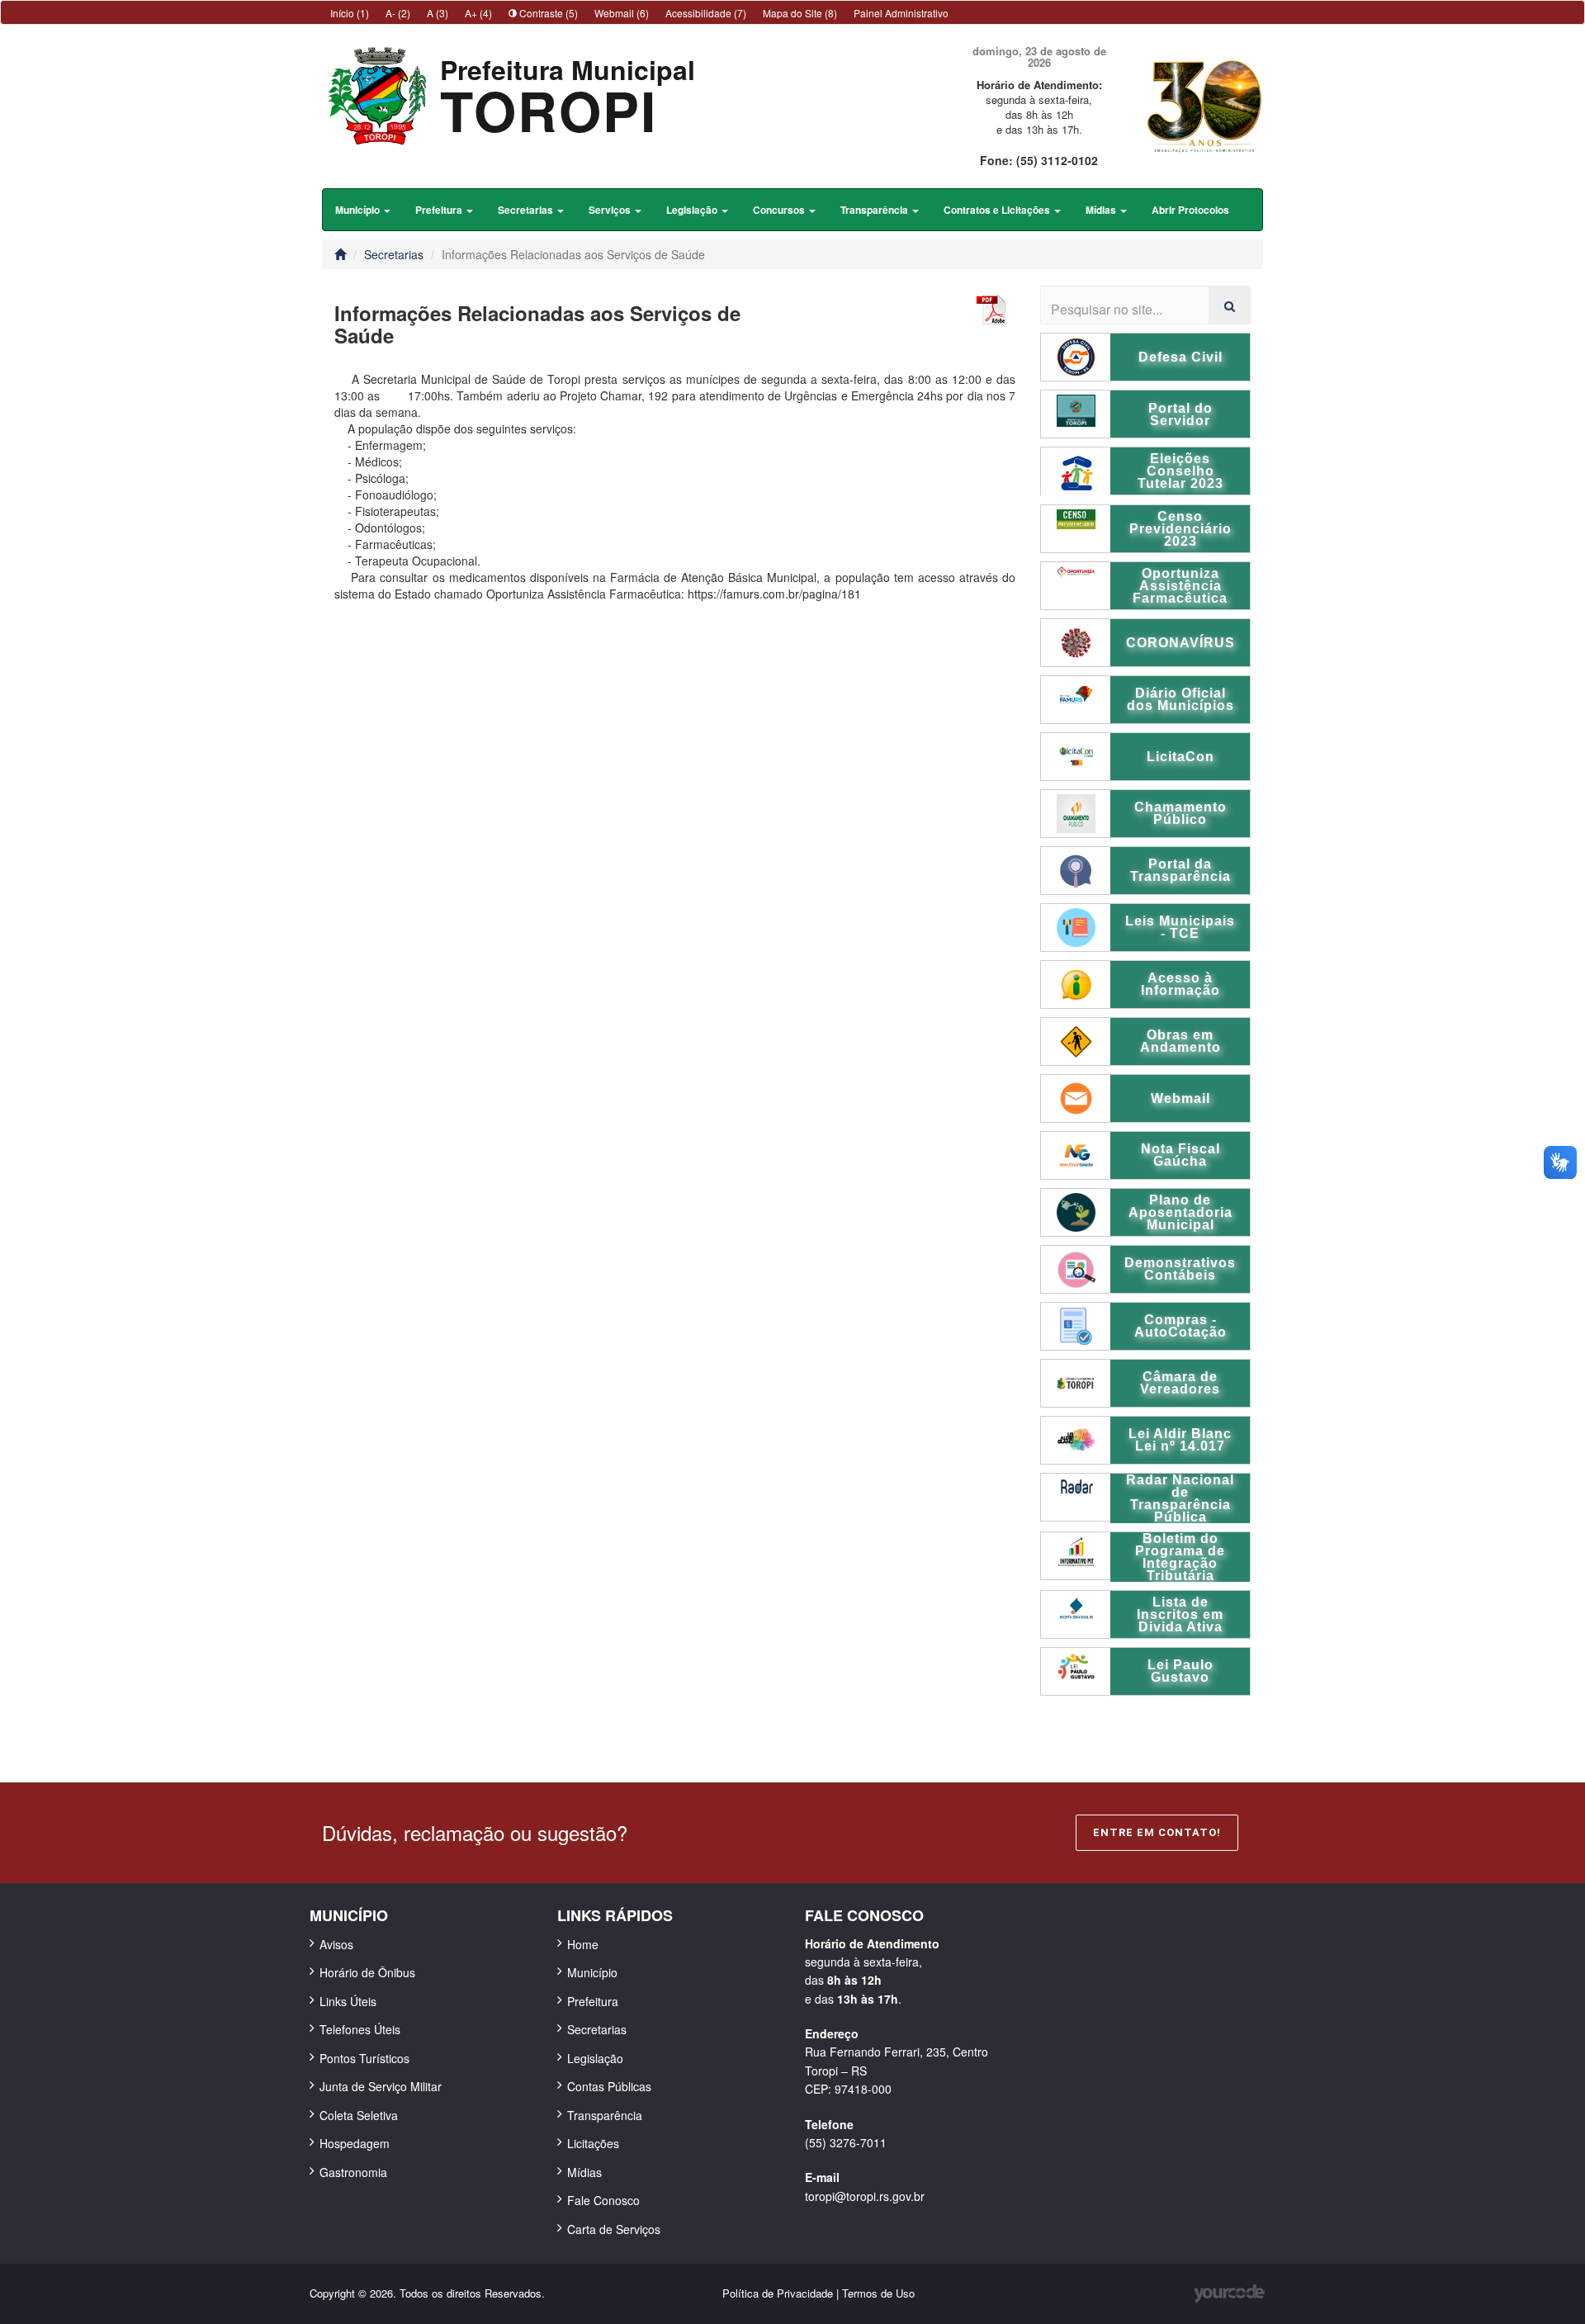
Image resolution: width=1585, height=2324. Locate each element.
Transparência (605, 2115)
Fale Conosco (603, 2200)
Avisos (336, 1944)
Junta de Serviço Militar (381, 2086)
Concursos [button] (780, 210)
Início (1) (350, 13)
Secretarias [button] (527, 210)
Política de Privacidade (779, 2293)
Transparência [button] (875, 210)
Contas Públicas (609, 2086)
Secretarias (394, 254)
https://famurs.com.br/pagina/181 (774, 594)
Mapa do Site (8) (800, 13)
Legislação (595, 2058)
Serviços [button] (611, 210)
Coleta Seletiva (359, 2115)
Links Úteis (348, 2001)
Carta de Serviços (614, 2229)
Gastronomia (353, 2172)
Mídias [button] (1102, 210)
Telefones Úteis (360, 2029)
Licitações (593, 2143)
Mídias (584, 2172)
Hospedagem (355, 2143)
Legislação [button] (693, 210)
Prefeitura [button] (440, 210)
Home (583, 1944)
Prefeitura (593, 2001)
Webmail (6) (622, 13)
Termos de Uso (878, 2293)
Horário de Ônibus (367, 1972)
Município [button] (359, 210)
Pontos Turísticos (364, 2058)
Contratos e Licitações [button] (998, 210)
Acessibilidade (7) (706, 13)
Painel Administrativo (901, 13)
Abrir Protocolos (1190, 210)
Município (592, 1972)
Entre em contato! (1157, 1832)
